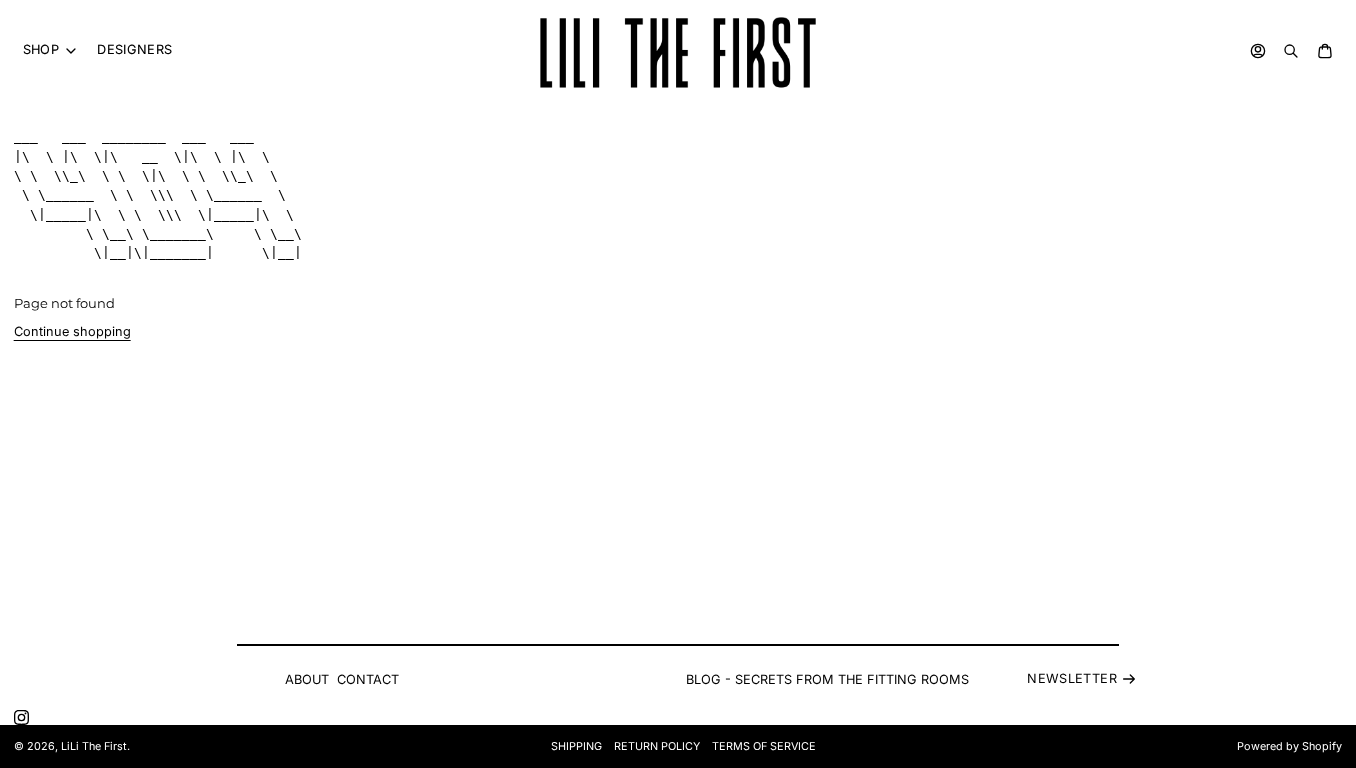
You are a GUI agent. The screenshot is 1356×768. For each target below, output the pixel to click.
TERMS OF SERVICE (764, 746)
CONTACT (368, 679)
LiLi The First (94, 746)
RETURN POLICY (657, 746)
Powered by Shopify (1289, 746)
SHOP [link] (41, 50)
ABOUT (307, 679)
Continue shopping (72, 331)
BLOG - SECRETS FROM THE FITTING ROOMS (827, 679)
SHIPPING (576, 746)
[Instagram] (21, 717)
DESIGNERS (134, 49)
